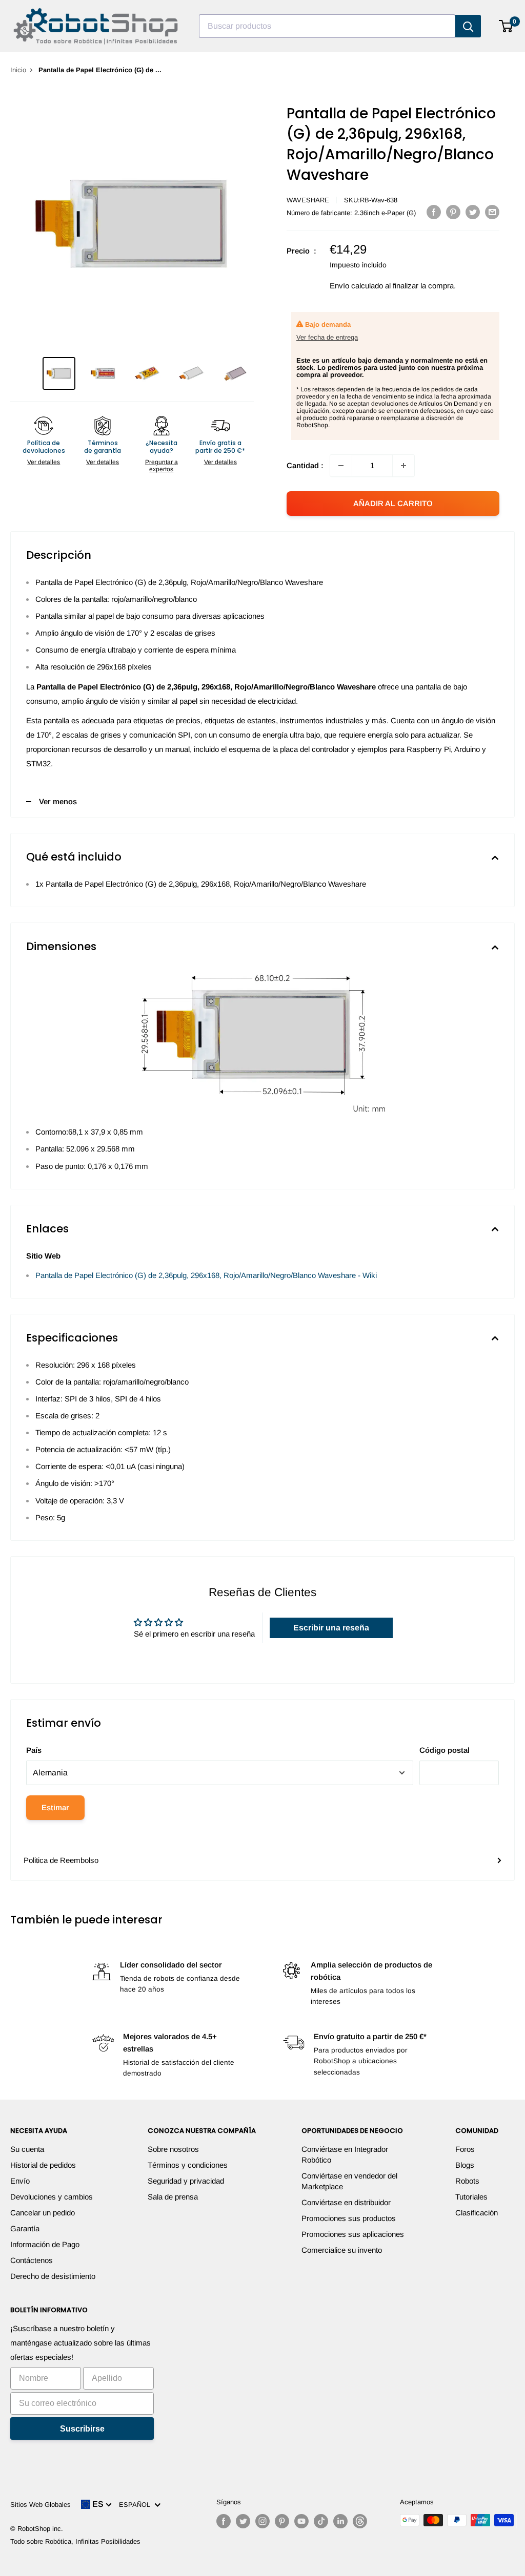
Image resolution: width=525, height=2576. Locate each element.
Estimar (55, 1807)
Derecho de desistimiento (53, 2276)
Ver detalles (44, 462)
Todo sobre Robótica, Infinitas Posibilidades (75, 2541)
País (34, 1750)
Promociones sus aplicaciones (353, 2234)
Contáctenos (32, 2260)
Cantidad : (305, 465)
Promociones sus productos (349, 2218)
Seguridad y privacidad (186, 2181)
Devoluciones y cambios (52, 2197)
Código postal (445, 1750)
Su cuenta (27, 2149)
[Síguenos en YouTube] (301, 2521)
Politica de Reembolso (61, 1860)
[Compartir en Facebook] (434, 212)
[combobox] (327, 26)
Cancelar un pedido (43, 2213)
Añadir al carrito (393, 503)
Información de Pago (45, 2244)
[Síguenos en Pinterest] (282, 2521)
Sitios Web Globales (41, 2505)
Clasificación (477, 2213)
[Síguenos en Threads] (360, 2521)
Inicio (18, 70)
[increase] (403, 466)
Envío (20, 2181)
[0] (506, 26)
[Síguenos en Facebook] (224, 2521)
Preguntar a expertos (161, 466)
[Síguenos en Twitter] (243, 2521)
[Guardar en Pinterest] (453, 212)
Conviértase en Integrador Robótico (345, 2154)
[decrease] (341, 466)
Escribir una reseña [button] (331, 1628)
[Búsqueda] (468, 26)
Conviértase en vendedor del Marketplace (349, 2181)
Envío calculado (356, 286)
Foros (465, 2149)
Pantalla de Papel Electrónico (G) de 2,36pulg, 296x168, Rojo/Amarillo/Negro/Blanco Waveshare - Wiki (206, 1275)
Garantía (25, 2228)
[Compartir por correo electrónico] (492, 212)
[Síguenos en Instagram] (262, 2521)
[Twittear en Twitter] (473, 212)
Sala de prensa (173, 2197)
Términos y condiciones (188, 2165)
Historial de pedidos (43, 2165)
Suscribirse (82, 2429)
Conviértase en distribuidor (346, 2202)
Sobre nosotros (173, 2149)
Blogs (465, 2165)
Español (137, 2505)
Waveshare (308, 200)
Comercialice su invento (342, 2250)
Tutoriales (471, 2197)
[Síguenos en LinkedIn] (340, 2521)
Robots (467, 2181)
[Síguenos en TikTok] (321, 2521)
